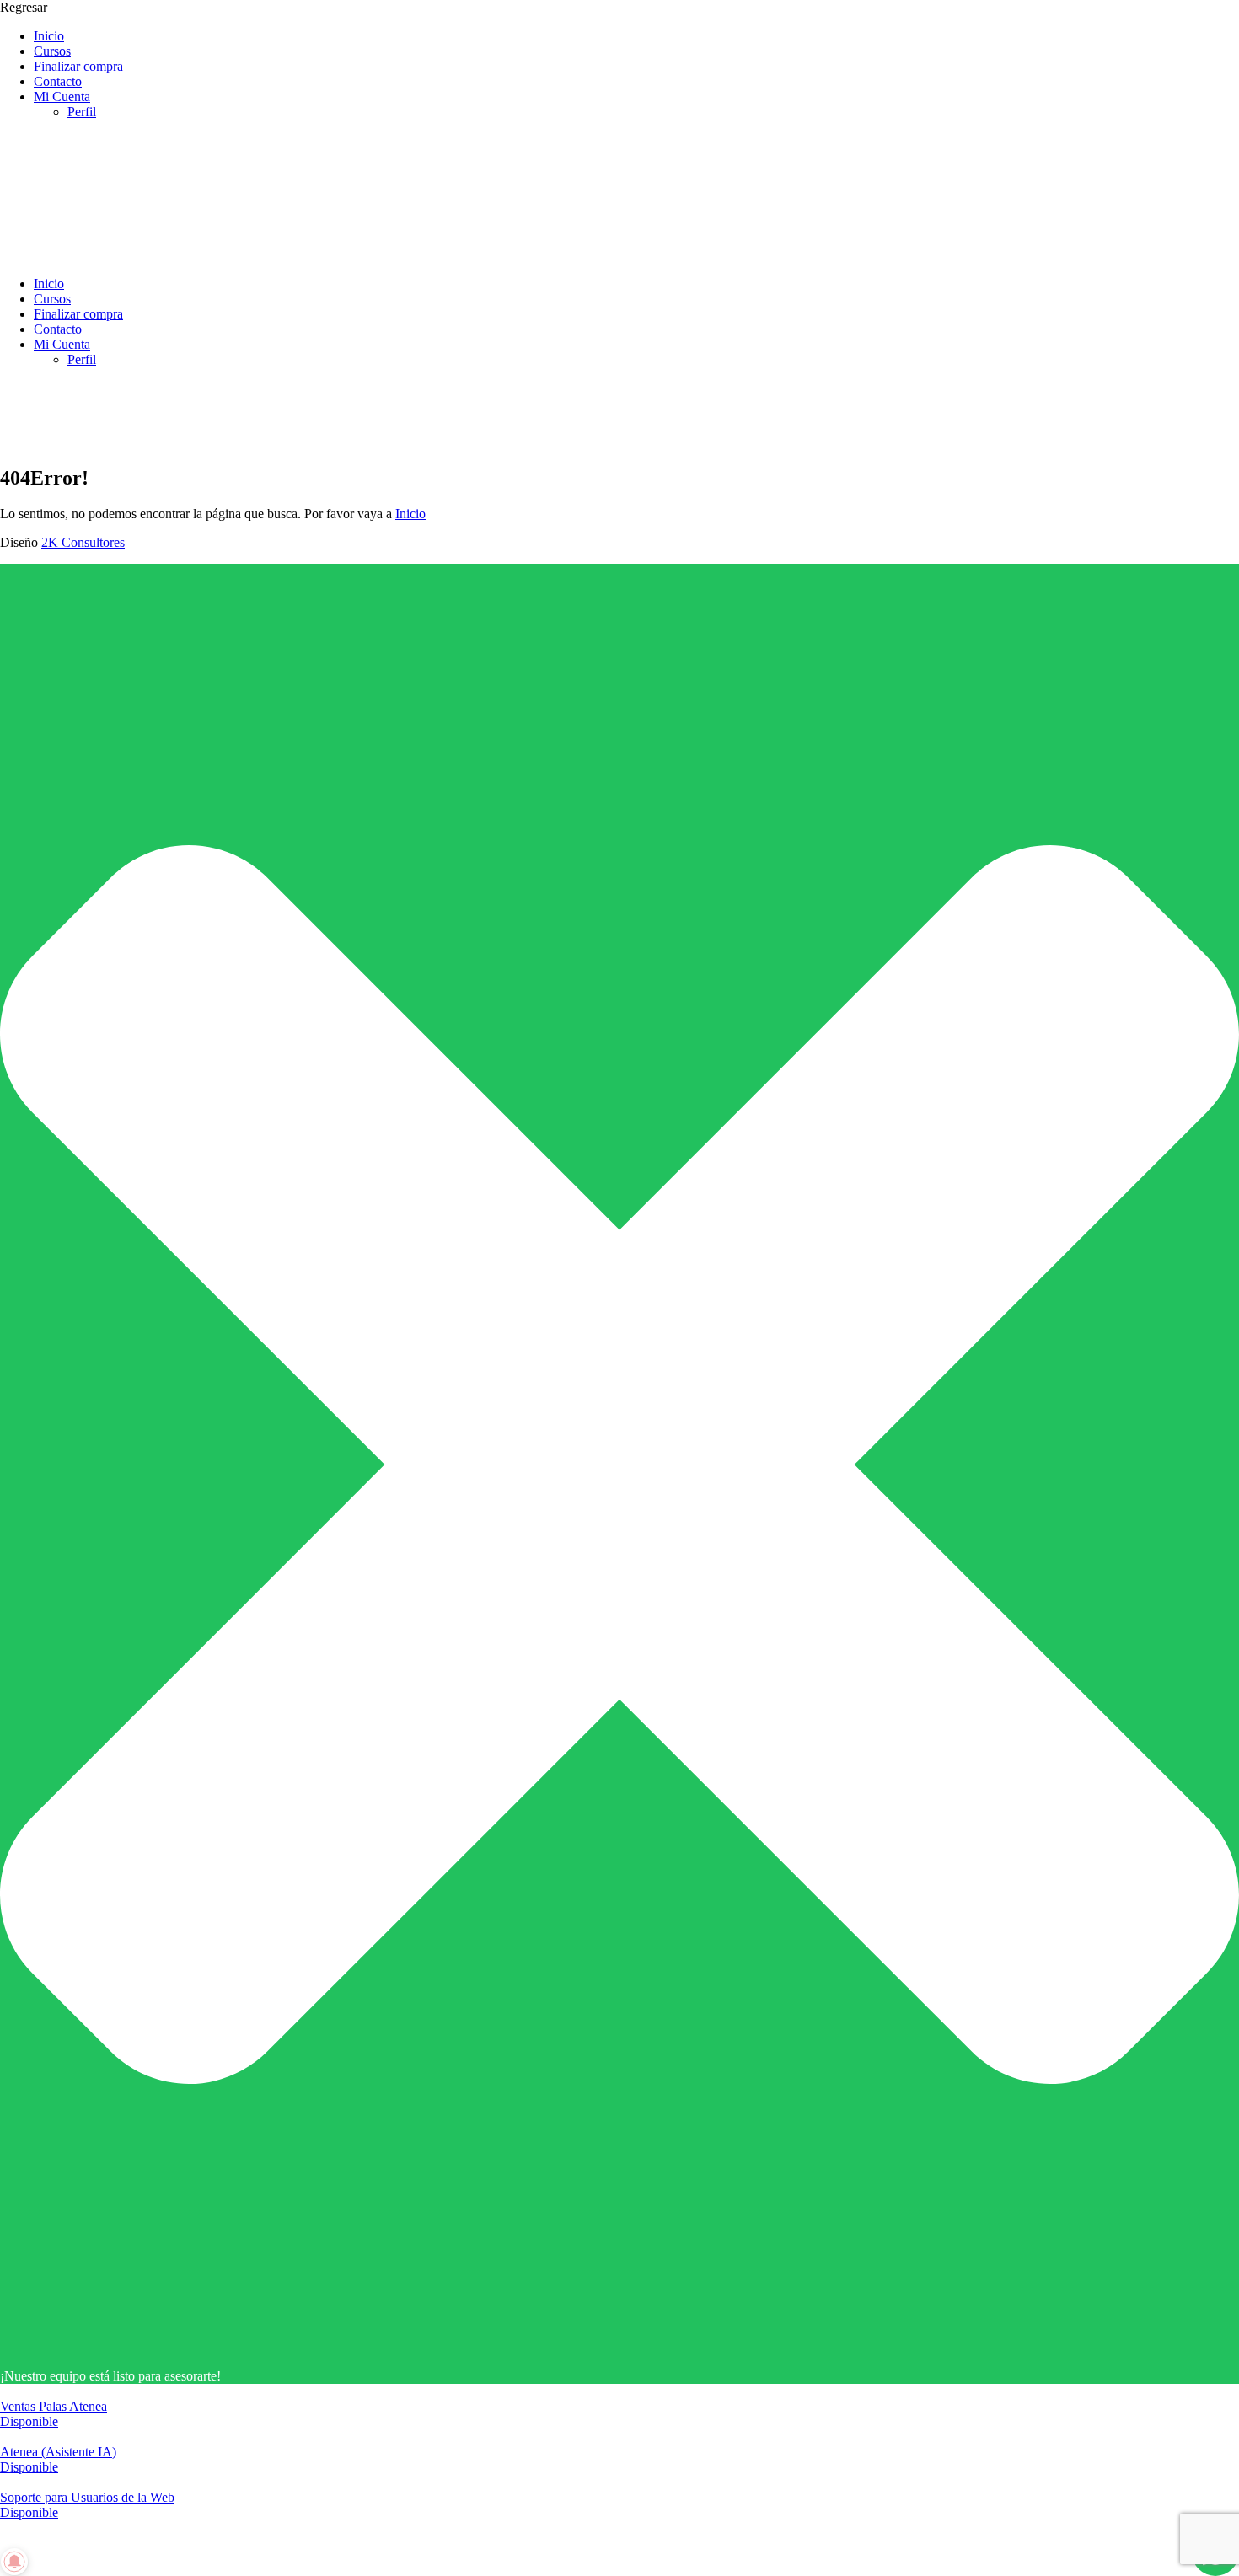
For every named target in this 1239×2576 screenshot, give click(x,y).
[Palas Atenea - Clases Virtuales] (126, 255)
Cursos (52, 51)
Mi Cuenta (62, 96)
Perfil (82, 112)
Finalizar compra (78, 66)
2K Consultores (83, 542)
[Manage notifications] (14, 2562)
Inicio (49, 36)
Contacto (58, 81)
